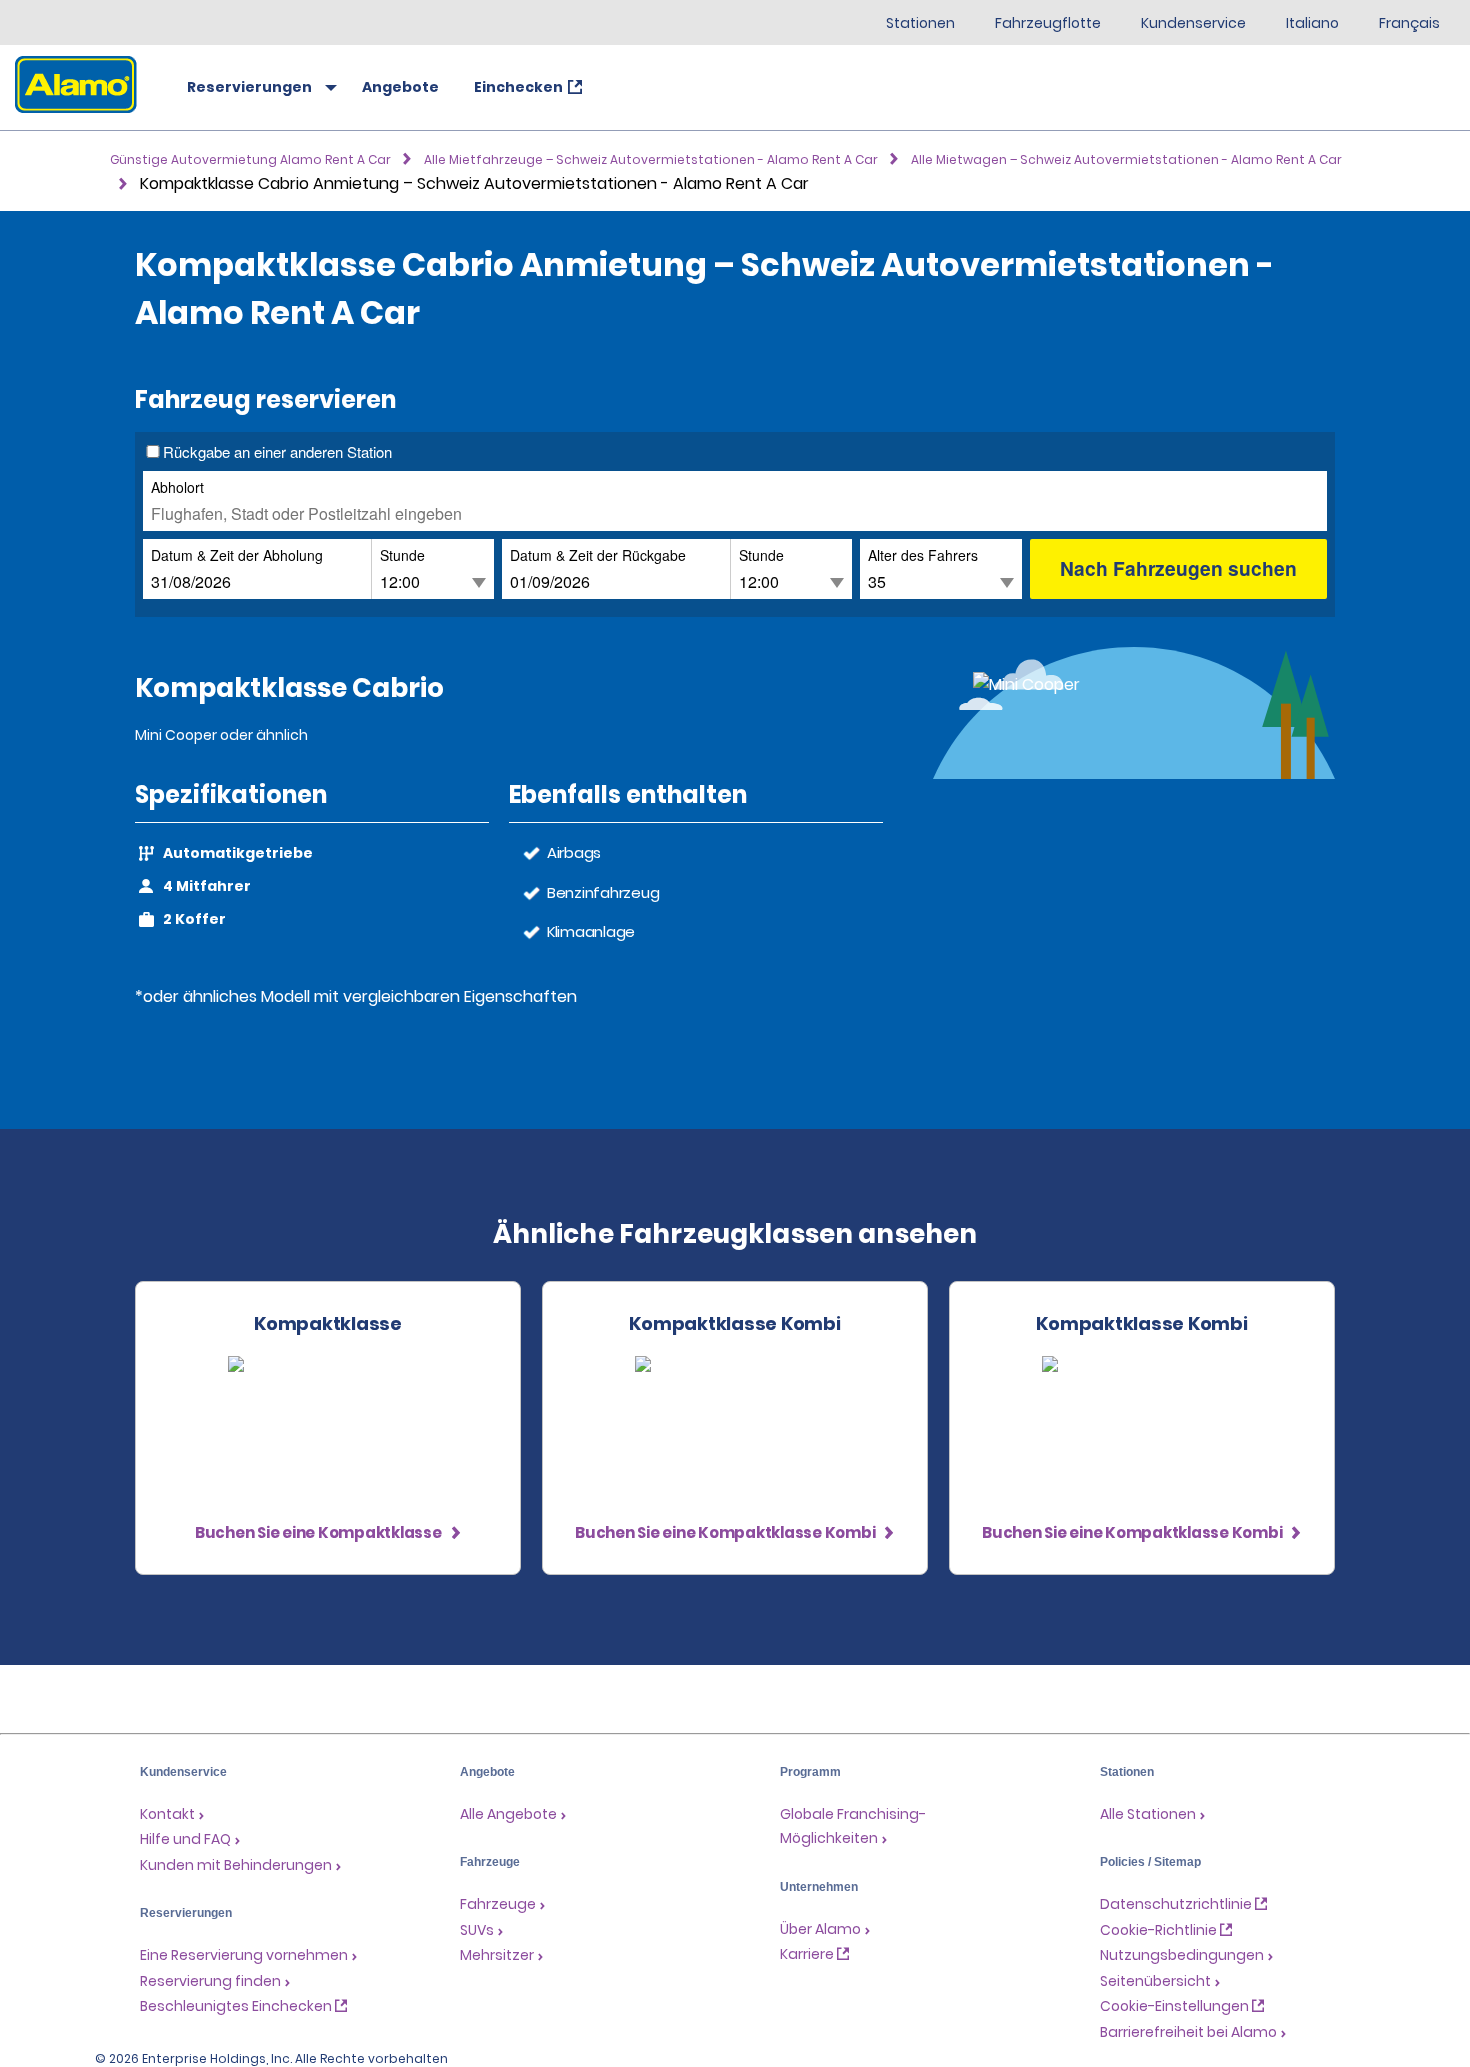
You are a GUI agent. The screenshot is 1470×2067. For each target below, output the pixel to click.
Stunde (402, 554)
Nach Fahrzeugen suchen (1178, 568)
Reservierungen (249, 87)
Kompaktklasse (328, 1324)
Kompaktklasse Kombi (734, 1324)
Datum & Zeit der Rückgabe (598, 554)
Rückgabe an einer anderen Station (277, 452)
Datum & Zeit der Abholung (237, 554)
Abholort (177, 486)
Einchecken (518, 87)
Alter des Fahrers (923, 554)
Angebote (400, 87)
